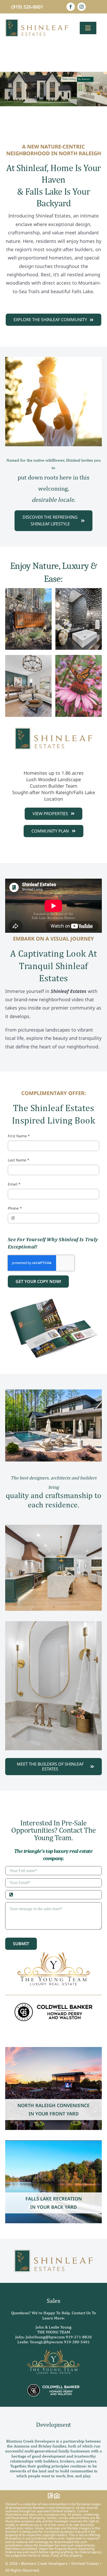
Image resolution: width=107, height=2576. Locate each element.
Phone (15, 1208)
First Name (19, 1136)
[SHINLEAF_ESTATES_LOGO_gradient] (37, 21)
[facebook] (71, 7)
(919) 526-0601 (27, 7)
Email (14, 1184)
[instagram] (82, 7)
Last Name (19, 1160)
